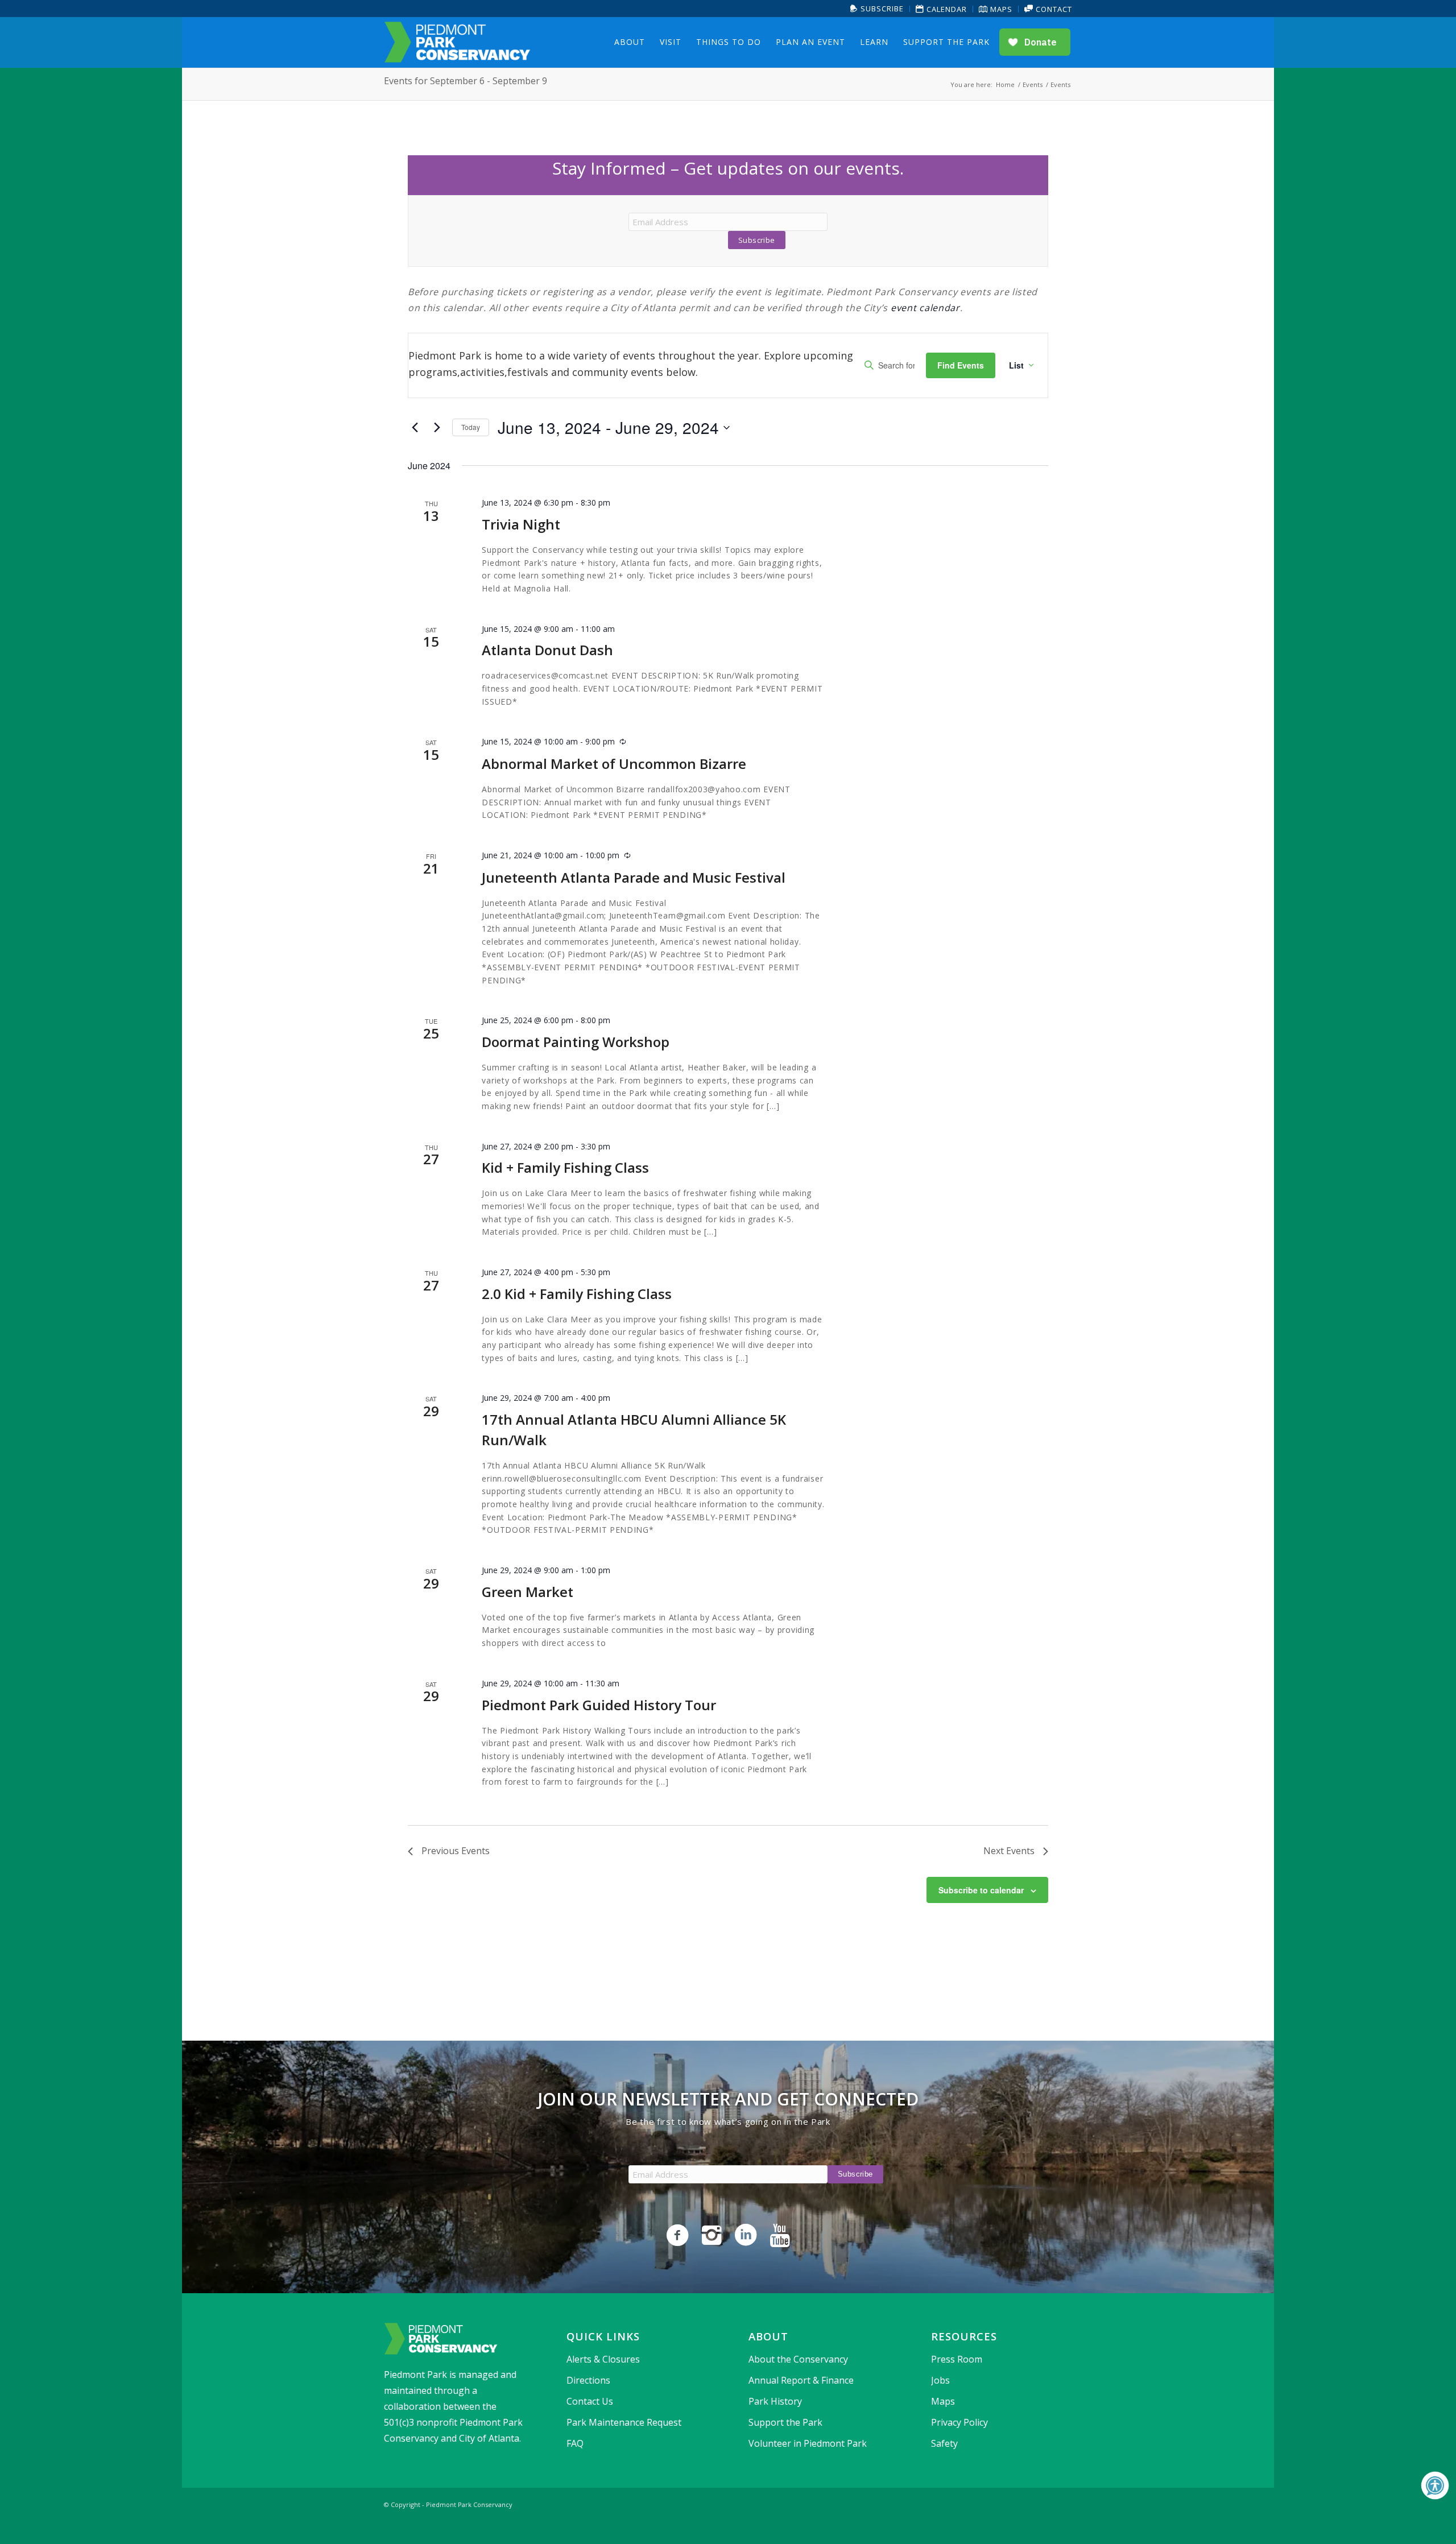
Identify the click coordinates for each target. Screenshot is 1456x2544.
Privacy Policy (959, 2422)
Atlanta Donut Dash (547, 650)
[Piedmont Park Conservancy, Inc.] (457, 42)
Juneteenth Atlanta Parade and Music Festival (634, 877)
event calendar (925, 308)
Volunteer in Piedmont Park (808, 2443)
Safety (944, 2443)
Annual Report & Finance (801, 2380)
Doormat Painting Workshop (576, 1042)
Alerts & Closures (603, 2359)
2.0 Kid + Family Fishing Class (577, 1294)
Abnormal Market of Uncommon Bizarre (614, 764)
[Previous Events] (415, 428)
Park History (775, 2401)
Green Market (528, 1592)
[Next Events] (437, 428)
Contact (1053, 9)
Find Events (961, 365)
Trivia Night (521, 524)
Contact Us (590, 2401)
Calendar (946, 9)
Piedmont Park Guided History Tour (599, 1705)
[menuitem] (877, 9)
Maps (1000, 9)
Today (471, 427)
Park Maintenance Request (624, 2422)
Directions (588, 2380)
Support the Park (785, 2422)
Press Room (957, 2359)
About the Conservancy (798, 2359)
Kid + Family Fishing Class (565, 1167)
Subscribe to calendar (981, 1890)
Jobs (940, 2380)
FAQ (575, 2443)
